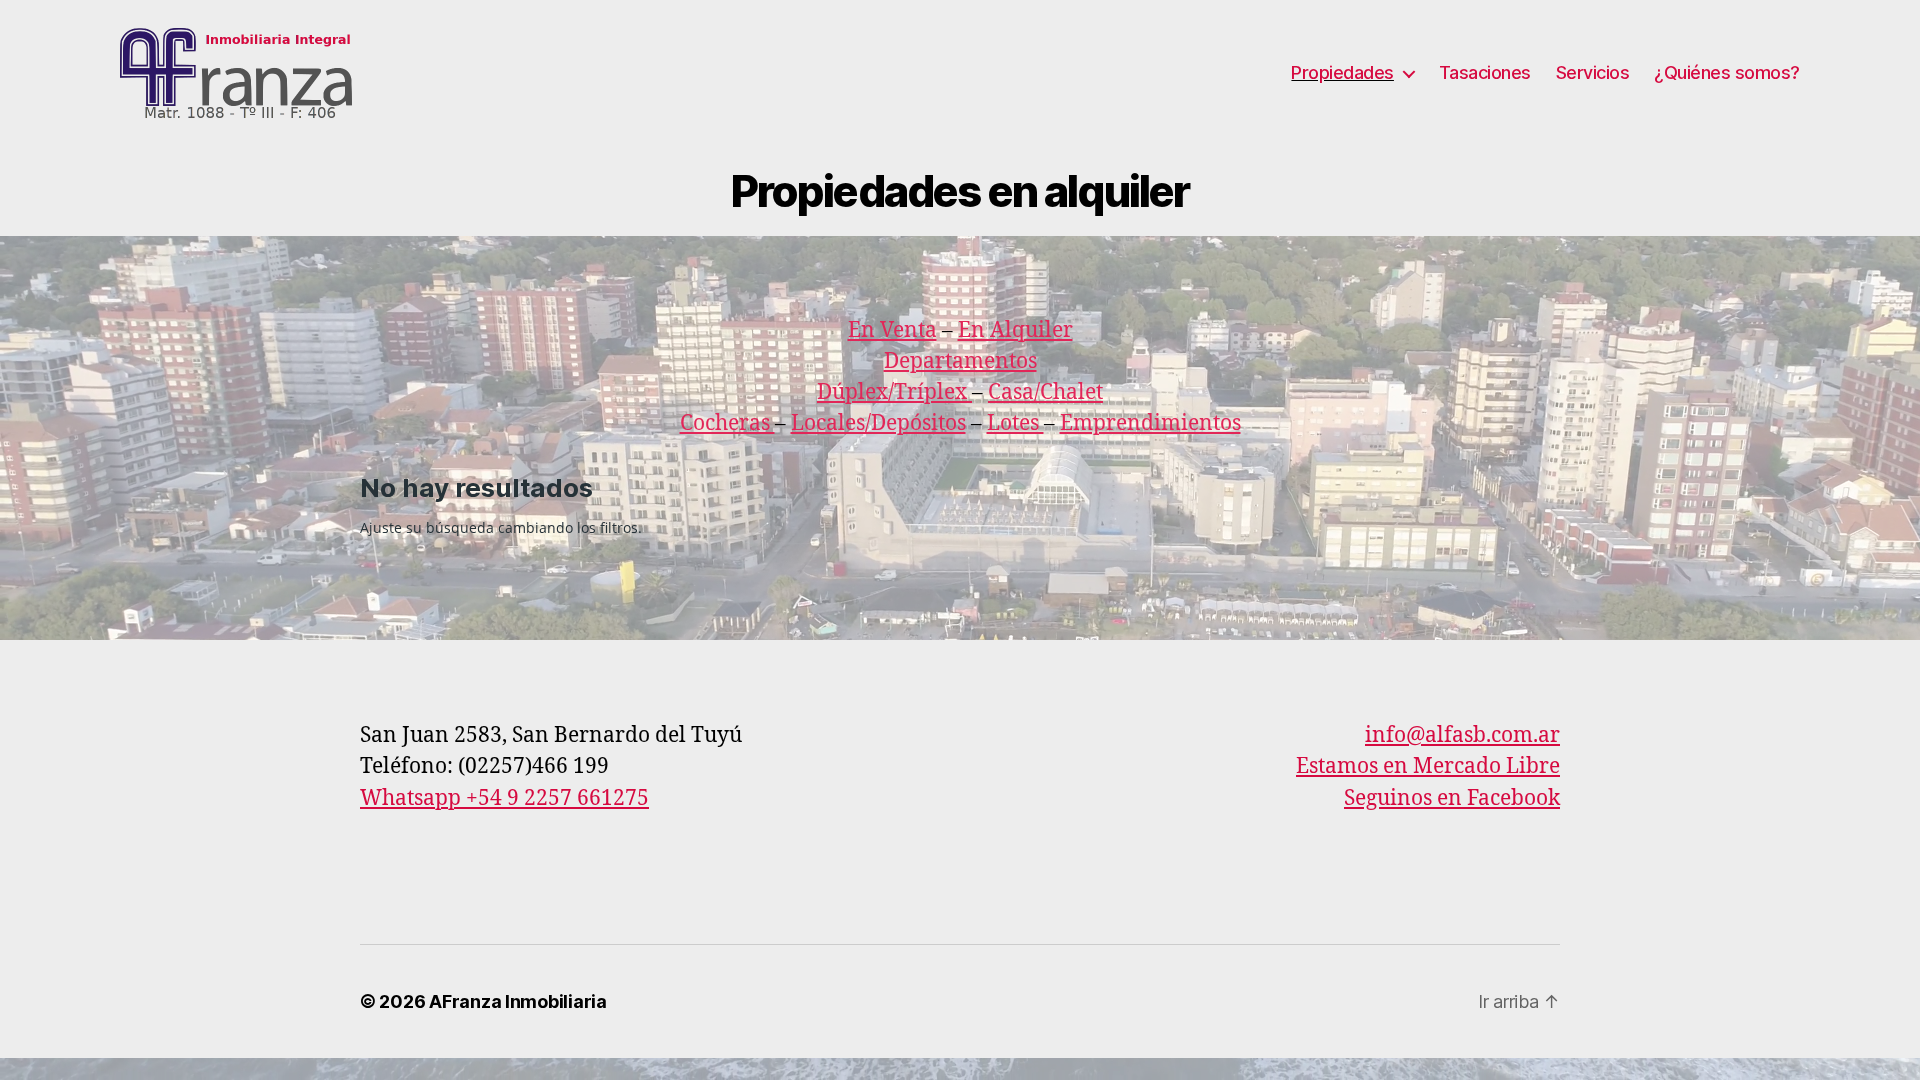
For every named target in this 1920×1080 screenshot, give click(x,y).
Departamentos (960, 361)
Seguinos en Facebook (1452, 798)
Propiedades (1342, 72)
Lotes (1015, 423)
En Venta (892, 330)
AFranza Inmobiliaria (518, 1001)
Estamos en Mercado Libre (1428, 766)
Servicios (1593, 72)
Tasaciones (1485, 72)
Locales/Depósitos (878, 423)
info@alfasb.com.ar (1462, 735)
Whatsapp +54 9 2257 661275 (504, 798)
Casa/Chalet (1045, 392)
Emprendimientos (1150, 423)
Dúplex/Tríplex (892, 392)
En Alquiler (1015, 330)
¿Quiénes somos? (1727, 72)
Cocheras (727, 423)
